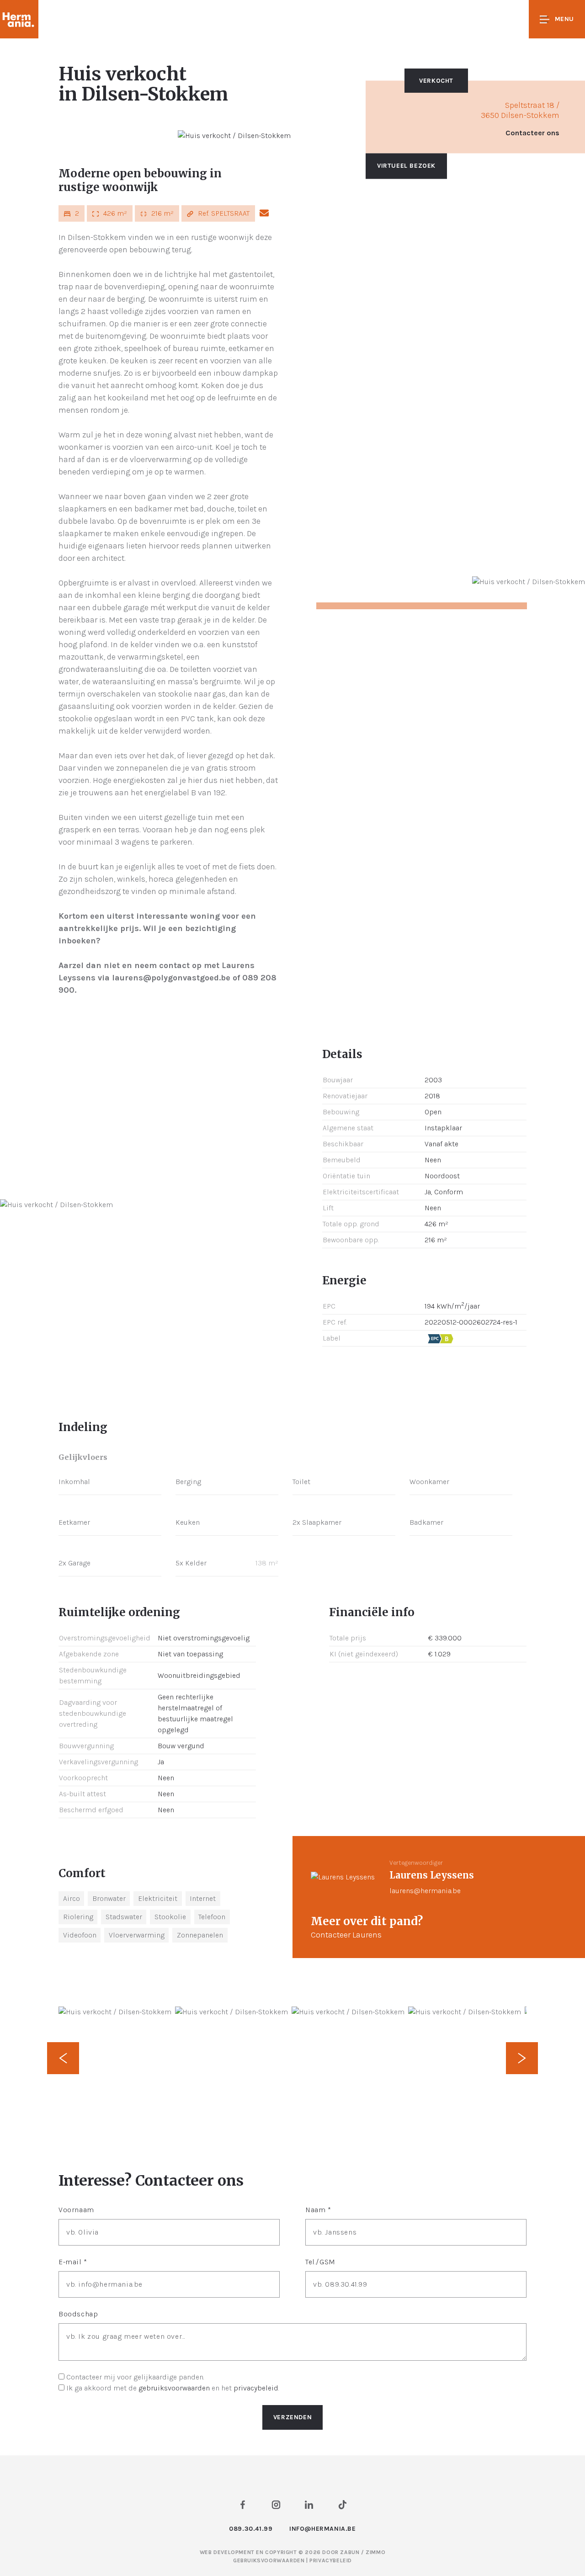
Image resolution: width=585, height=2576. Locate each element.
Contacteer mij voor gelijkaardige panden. (135, 2377)
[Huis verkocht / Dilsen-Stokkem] (234, 136)
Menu (564, 19)
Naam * (318, 2210)
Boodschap (78, 2314)
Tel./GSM (320, 2262)
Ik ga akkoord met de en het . (173, 2388)
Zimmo (375, 2552)
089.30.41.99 (251, 2529)
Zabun (350, 2552)
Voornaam (76, 2210)
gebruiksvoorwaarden (174, 2388)
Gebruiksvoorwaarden (270, 2560)
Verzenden (292, 2417)
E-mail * (73, 2262)
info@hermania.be (323, 2529)
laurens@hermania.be (425, 1891)
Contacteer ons (532, 133)
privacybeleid (256, 2388)
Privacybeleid (331, 2560)
